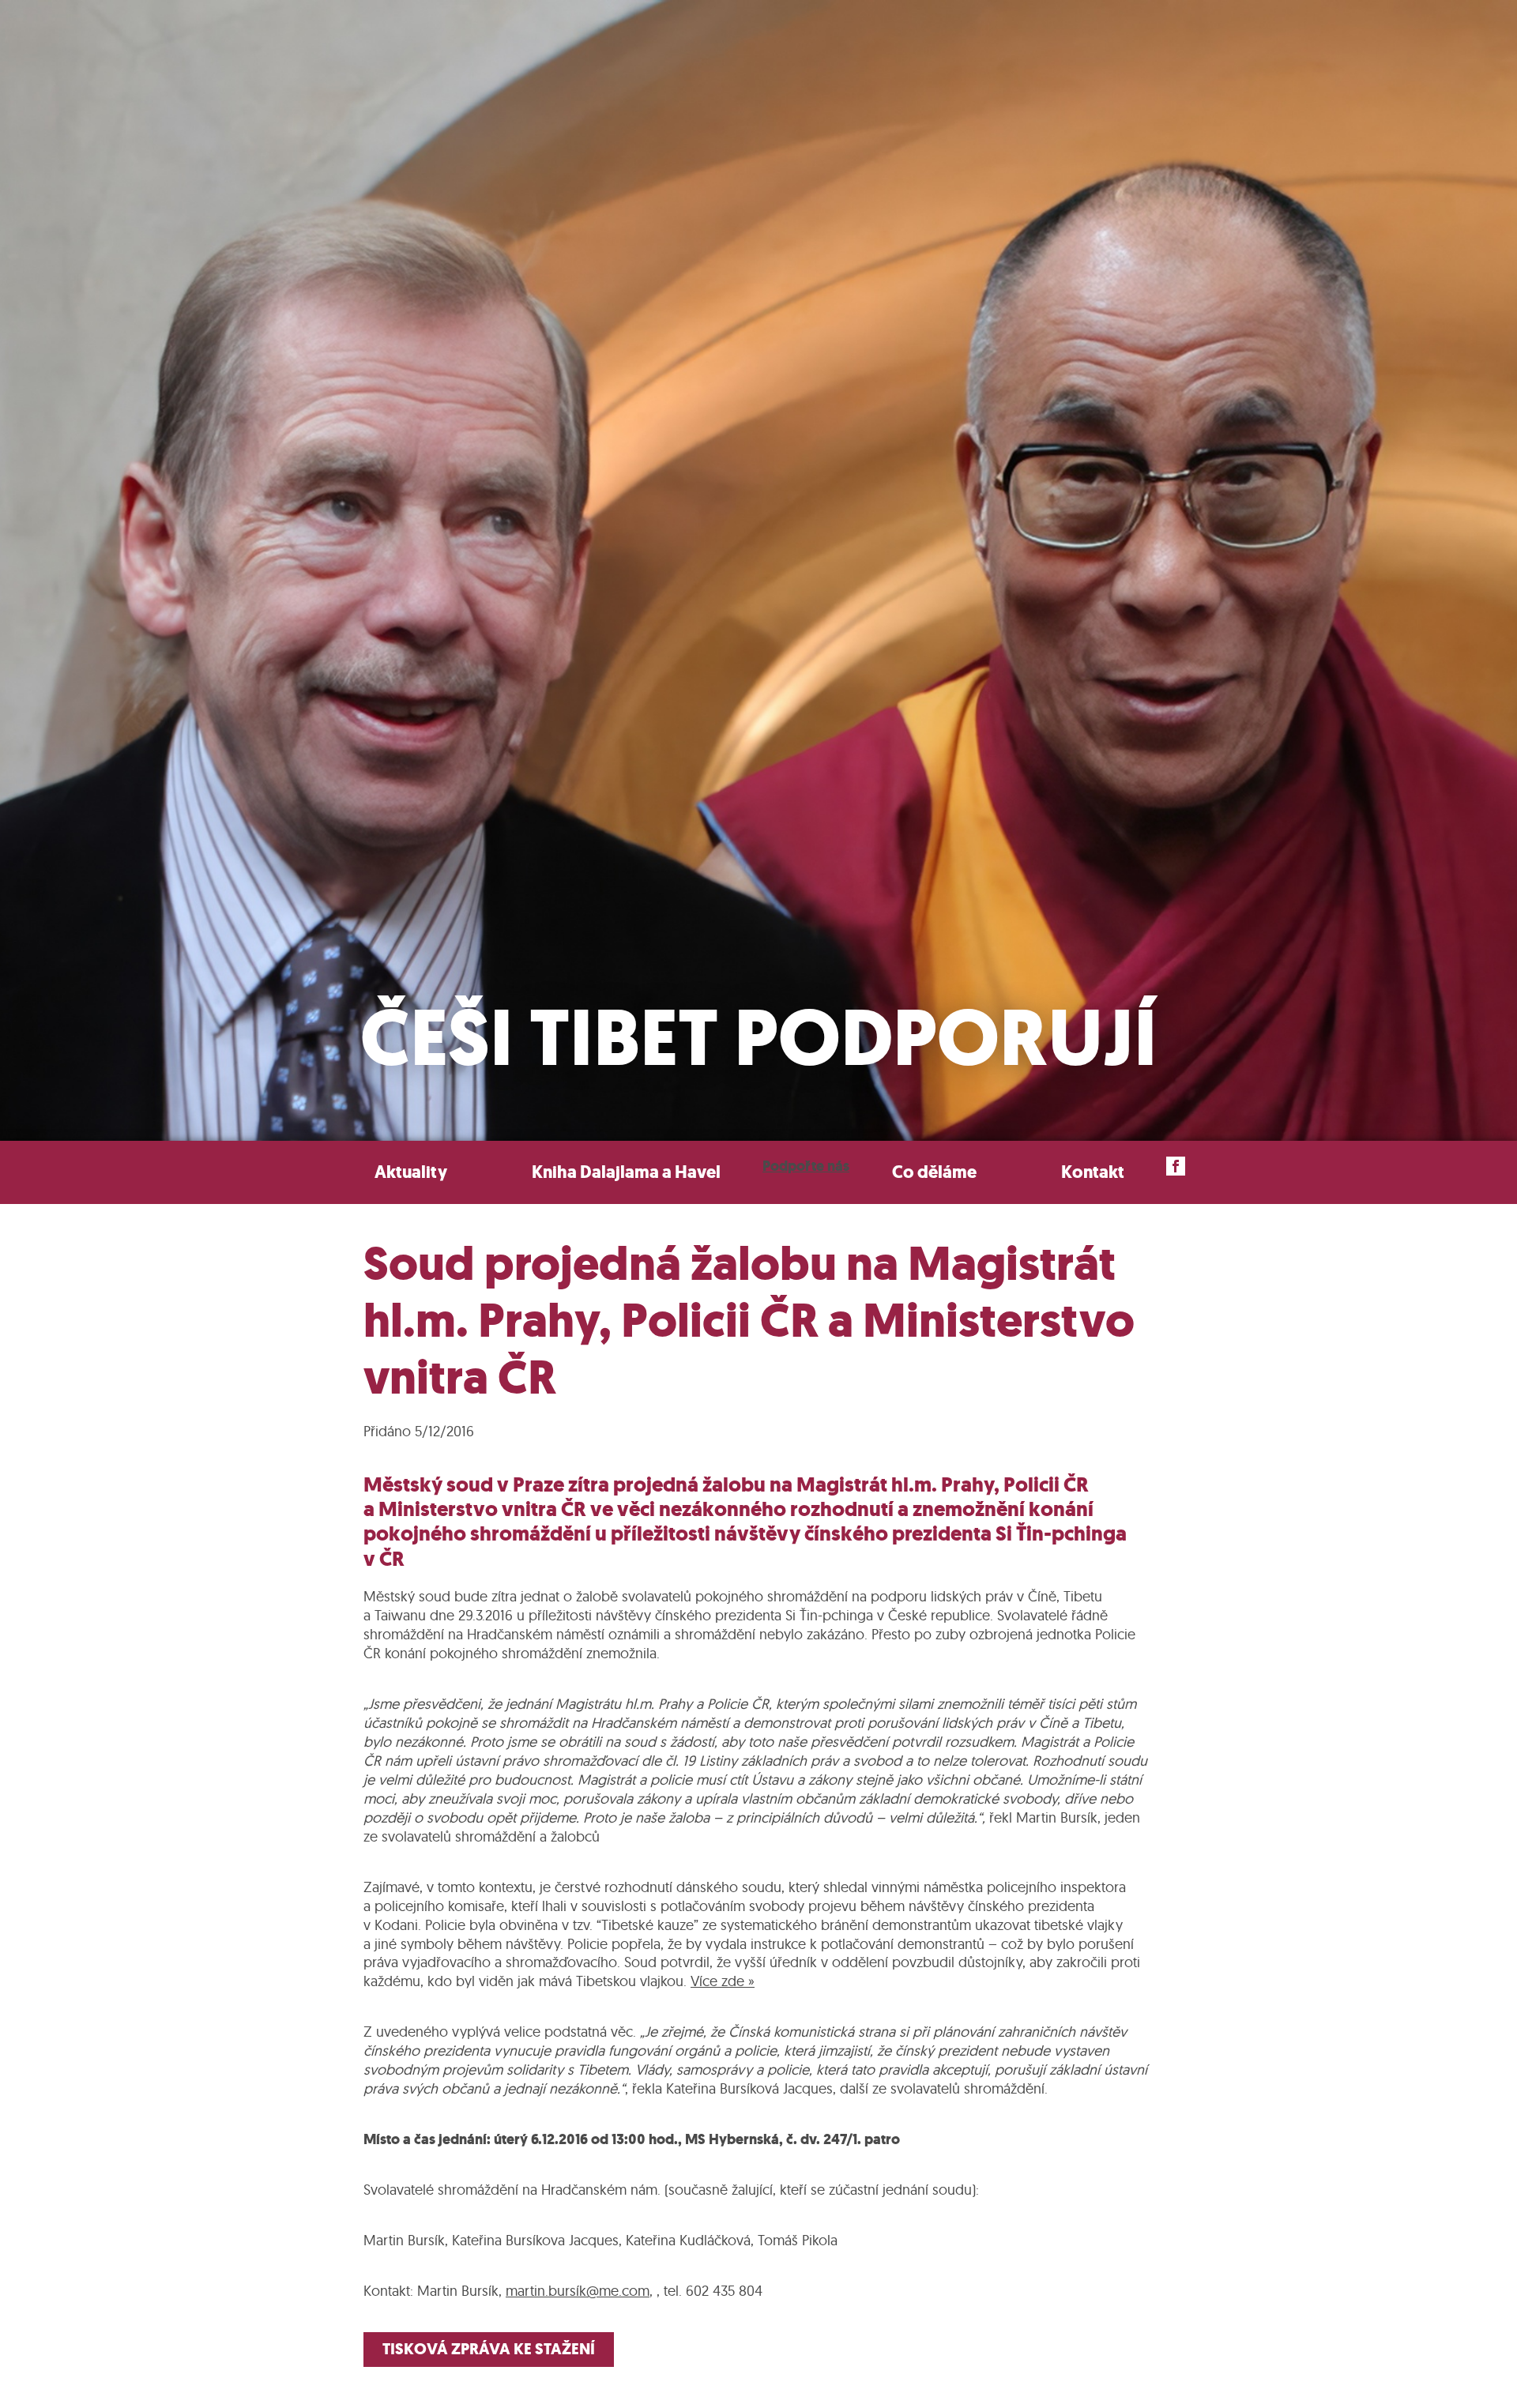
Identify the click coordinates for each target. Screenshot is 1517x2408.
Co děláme (934, 1172)
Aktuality (411, 1172)
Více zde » (723, 1981)
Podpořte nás (806, 1166)
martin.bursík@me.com (578, 2291)
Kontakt (1093, 1172)
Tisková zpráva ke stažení (489, 2349)
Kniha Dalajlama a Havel (626, 1172)
